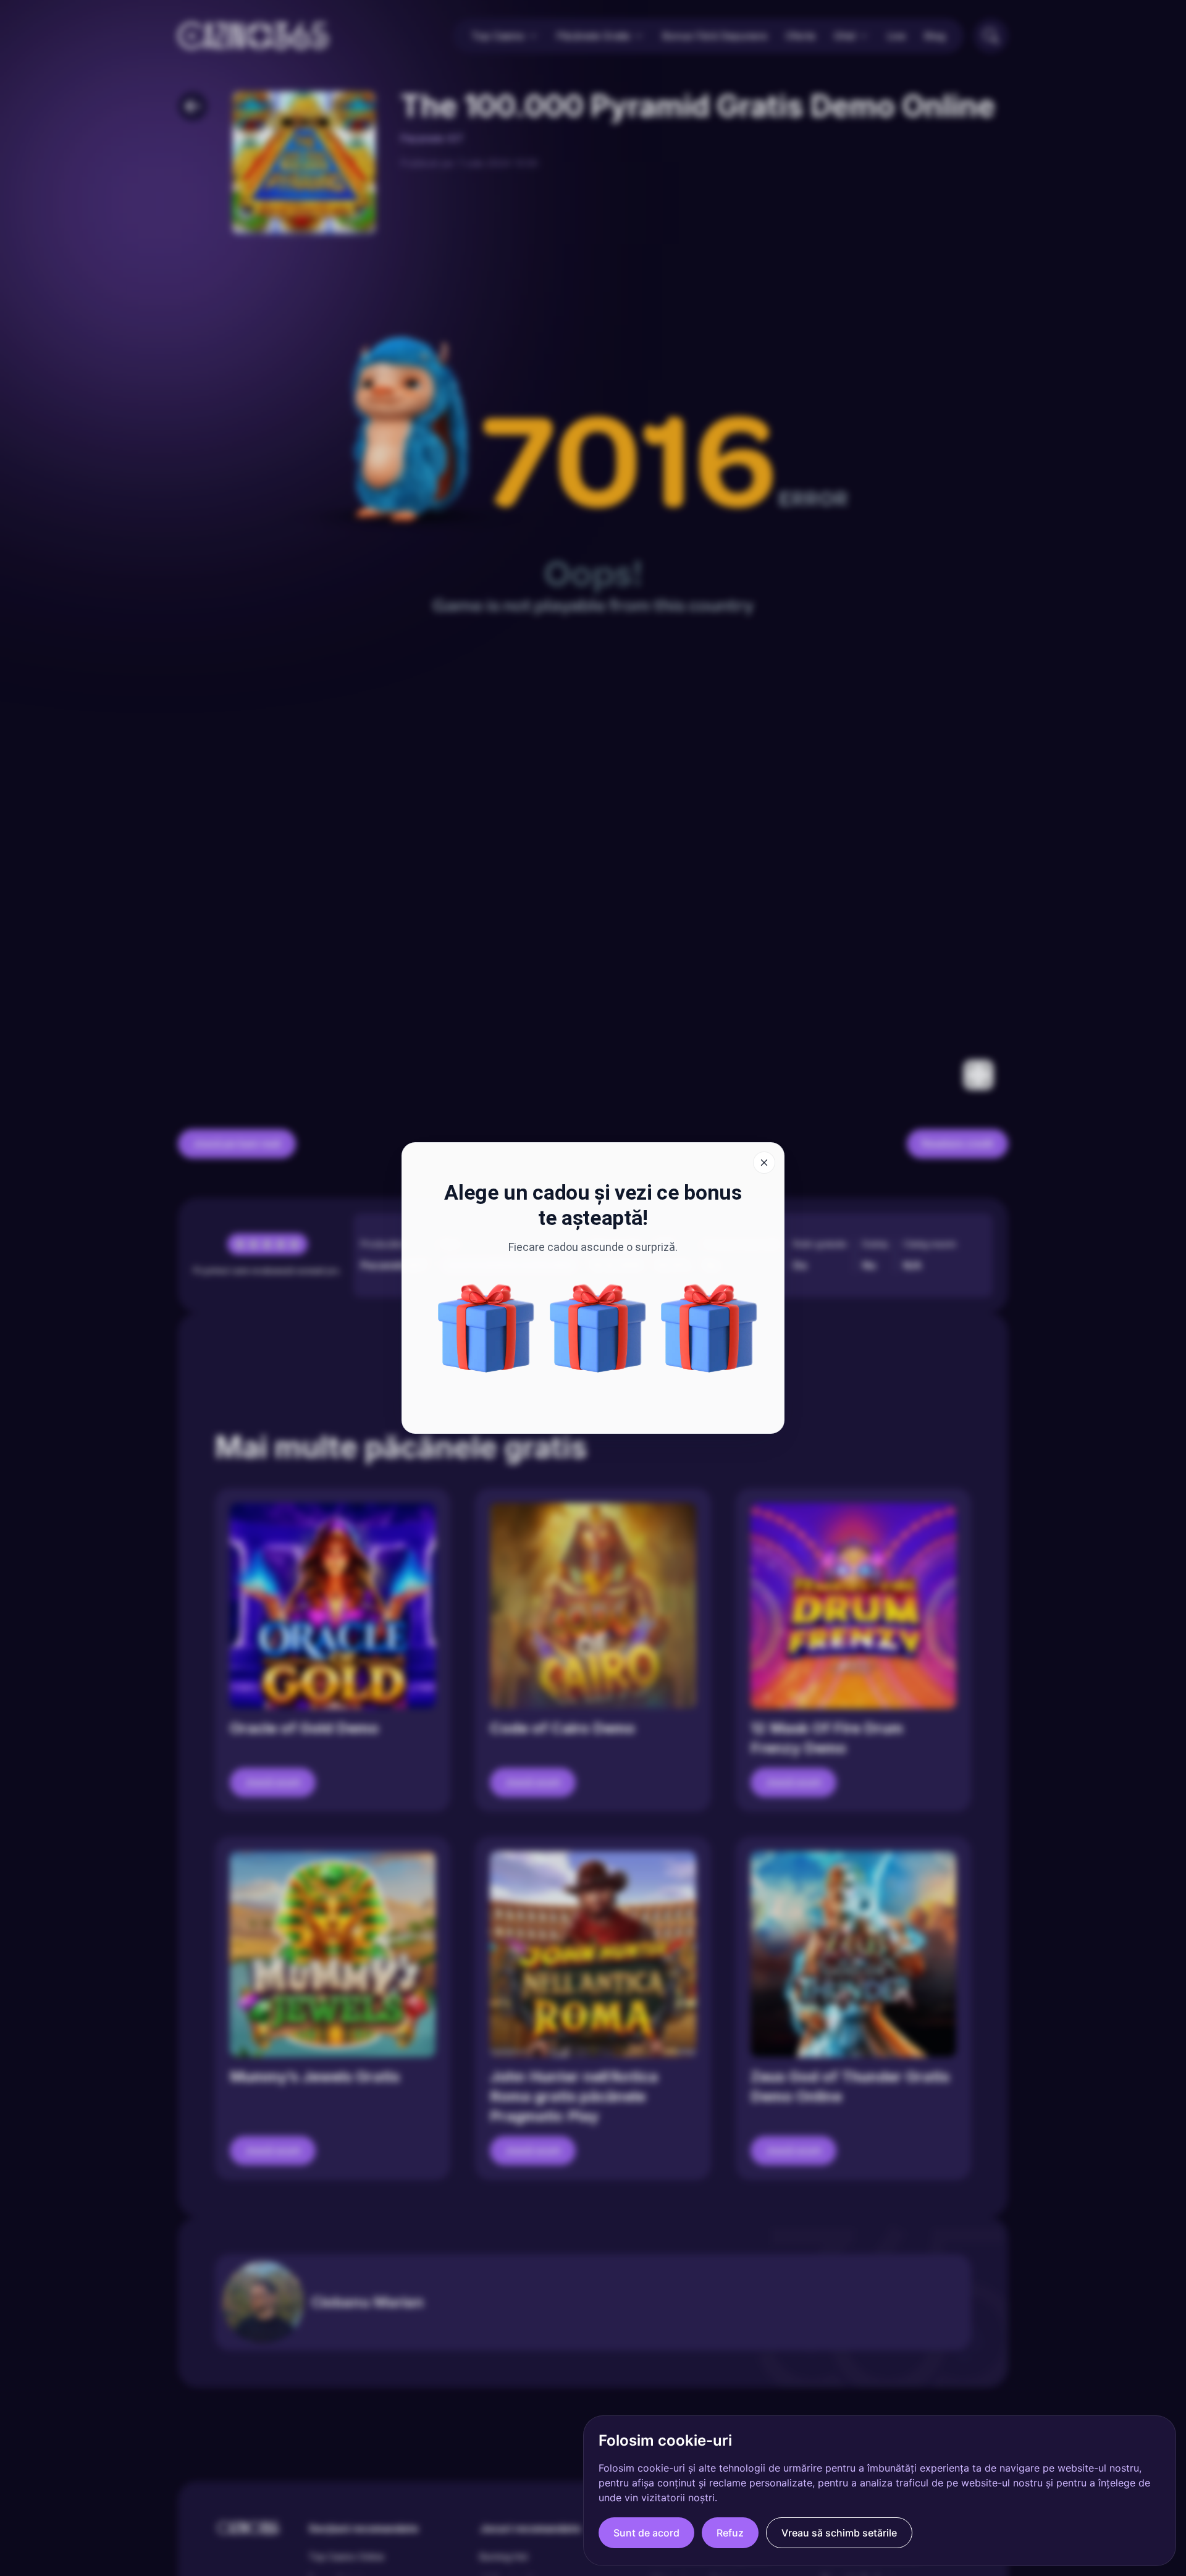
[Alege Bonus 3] (709, 1328)
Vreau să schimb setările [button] (839, 2533)
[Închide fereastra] (764, 1163)
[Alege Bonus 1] (598, 1328)
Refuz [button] (730, 2533)
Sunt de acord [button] (646, 2533)
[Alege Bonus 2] (486, 1328)
